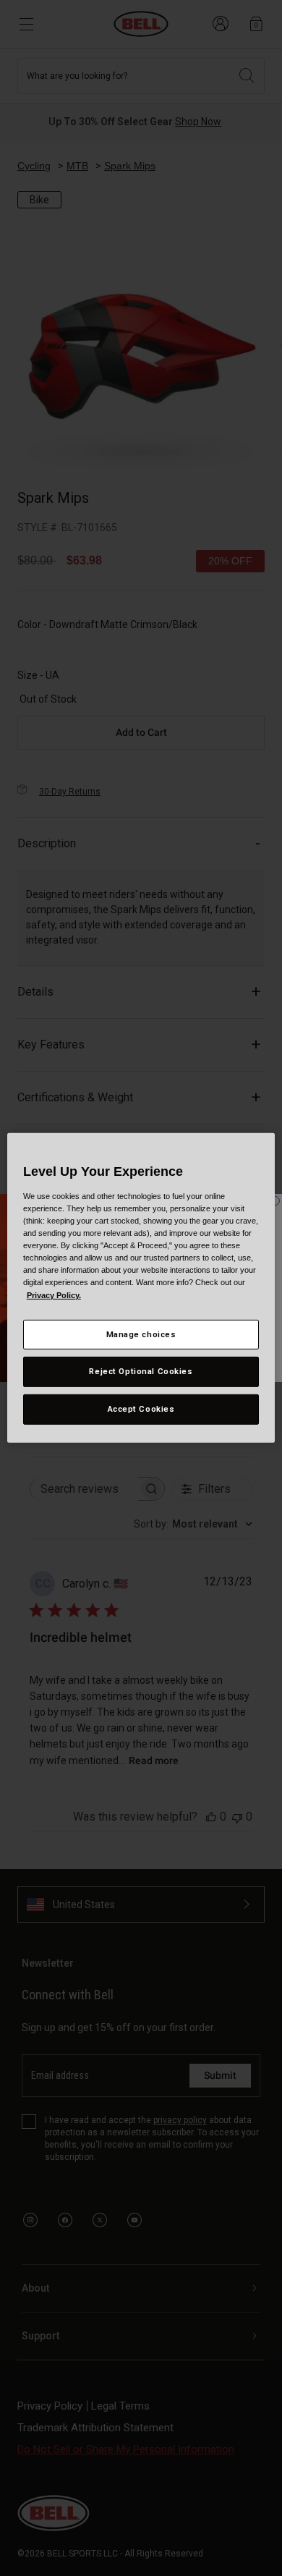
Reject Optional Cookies (141, 1371)
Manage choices (141, 1334)
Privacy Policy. (54, 1295)
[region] (141, 1288)
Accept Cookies (141, 1409)
